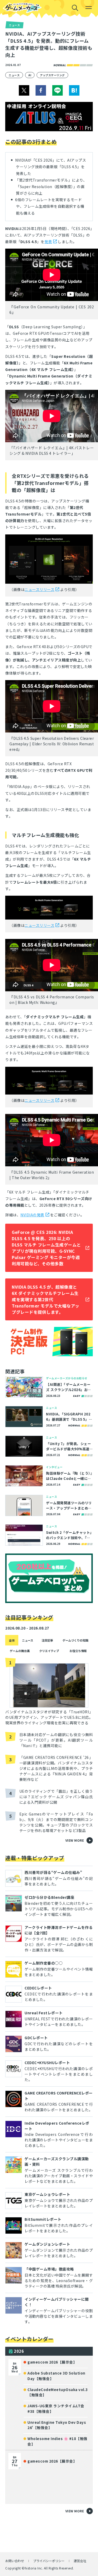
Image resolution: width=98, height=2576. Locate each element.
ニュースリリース (39, 589)
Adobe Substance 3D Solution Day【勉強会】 (56, 2376)
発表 (48, 242)
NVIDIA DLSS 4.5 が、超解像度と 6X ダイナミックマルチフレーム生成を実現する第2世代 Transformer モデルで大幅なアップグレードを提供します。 (46, 1299)
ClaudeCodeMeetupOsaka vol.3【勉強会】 (58, 2392)
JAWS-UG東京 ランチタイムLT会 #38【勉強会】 (56, 2408)
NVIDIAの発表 (32, 1215)
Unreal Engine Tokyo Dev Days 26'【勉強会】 (57, 2425)
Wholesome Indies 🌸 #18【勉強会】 (57, 2441)
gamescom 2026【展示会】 (52, 2362)
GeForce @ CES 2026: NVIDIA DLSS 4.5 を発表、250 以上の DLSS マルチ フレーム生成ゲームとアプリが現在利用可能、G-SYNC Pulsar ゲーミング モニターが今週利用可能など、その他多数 (46, 1248)
